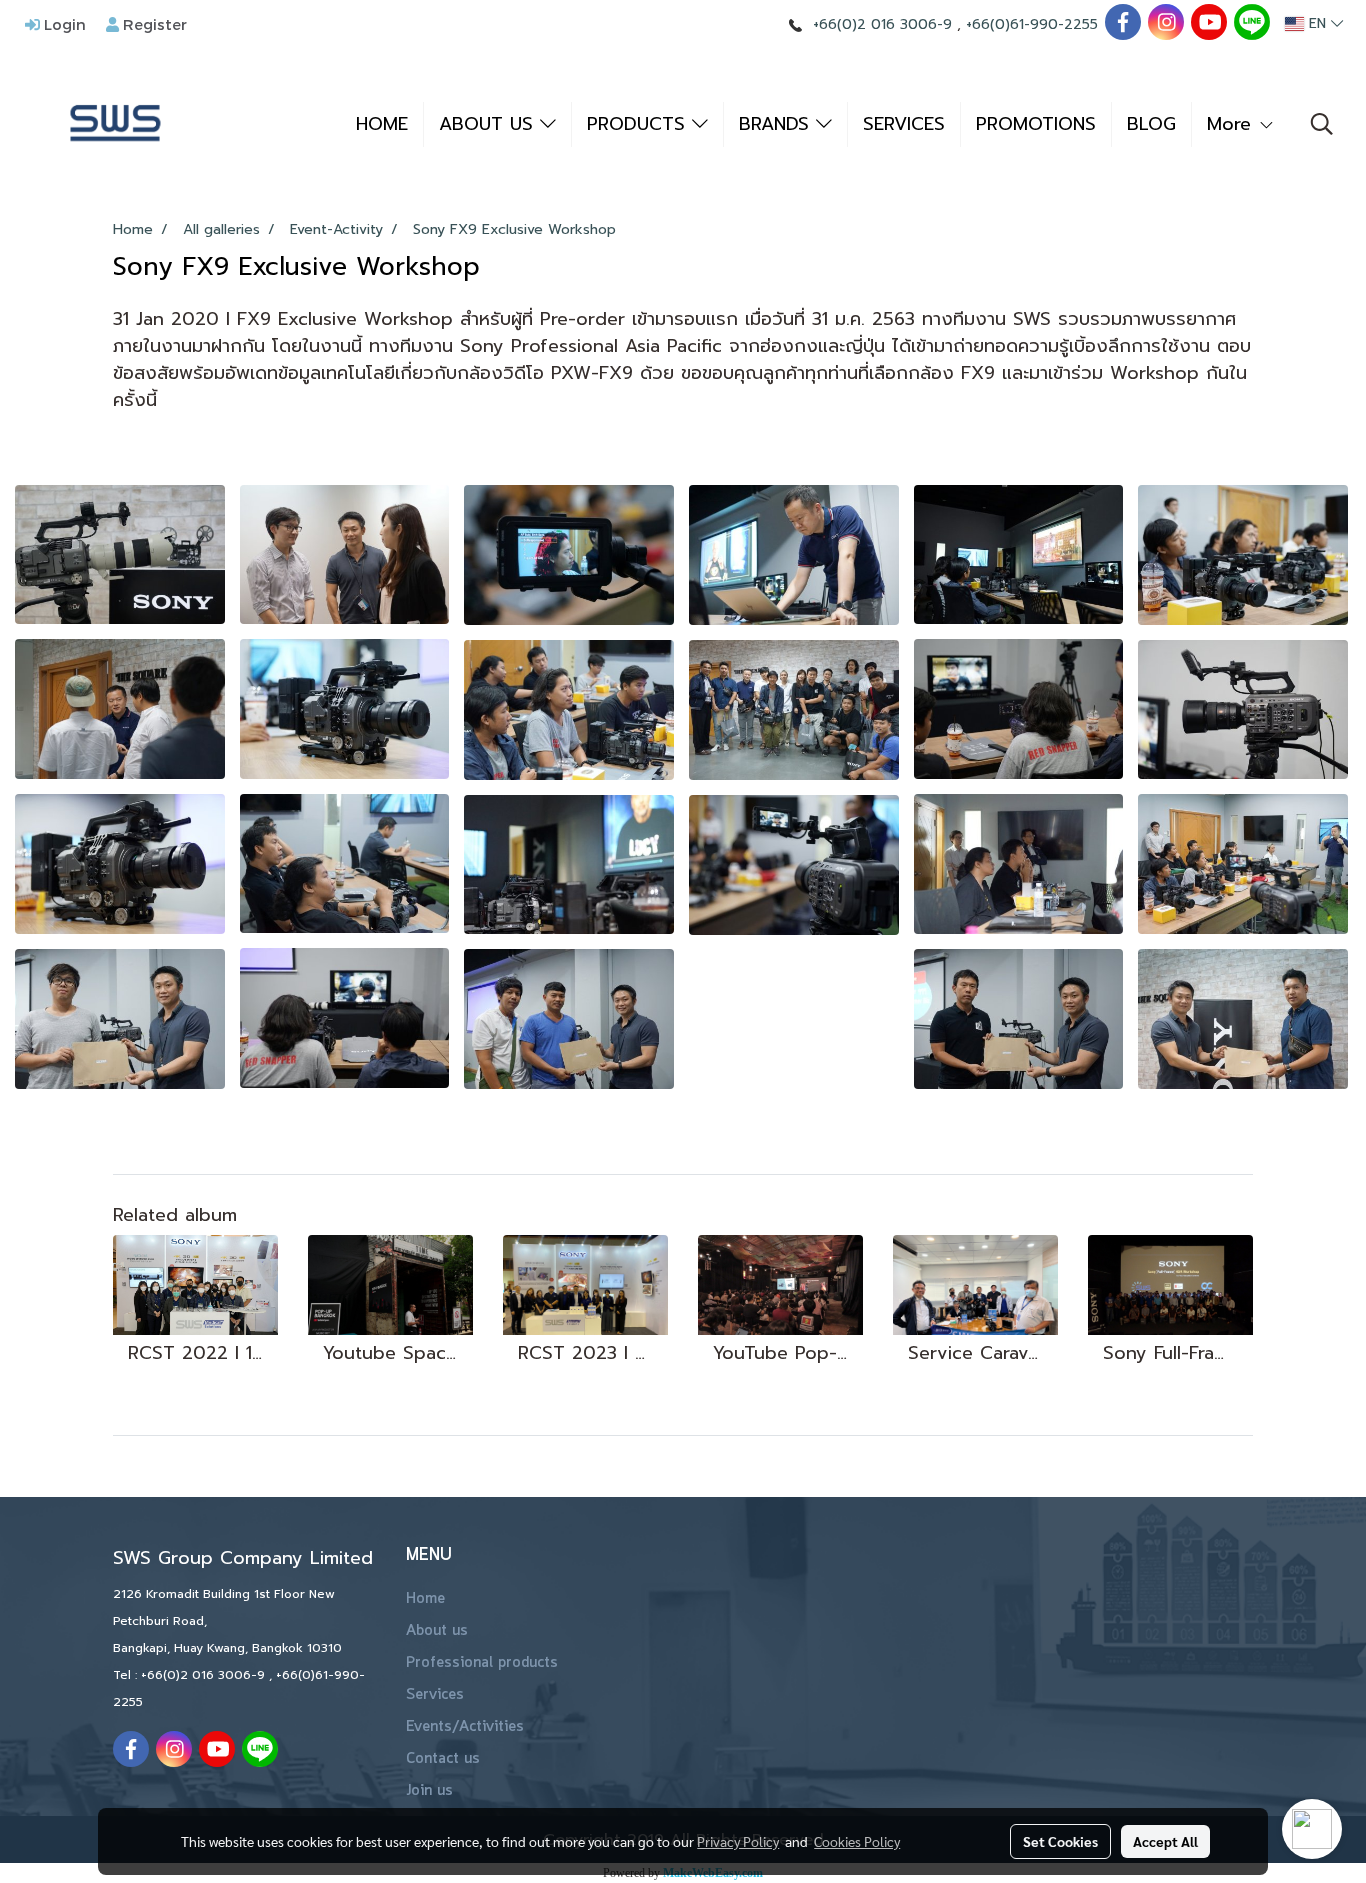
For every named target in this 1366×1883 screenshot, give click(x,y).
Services (435, 1695)
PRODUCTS (639, 124)
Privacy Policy (738, 1841)
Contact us (443, 1759)
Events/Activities (465, 1727)
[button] (1322, 124)
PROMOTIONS (1036, 124)
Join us (429, 1791)
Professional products (482, 1663)
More (1232, 124)
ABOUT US (489, 124)
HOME (382, 124)
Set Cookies (1060, 1841)
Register (153, 24)
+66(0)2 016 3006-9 (882, 24)
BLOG (1151, 124)
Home (425, 1599)
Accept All (1165, 1841)
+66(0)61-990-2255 (1032, 24)
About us (437, 1631)
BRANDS (777, 124)
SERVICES (904, 124)
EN (1317, 23)
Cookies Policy (857, 1841)
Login (63, 24)
